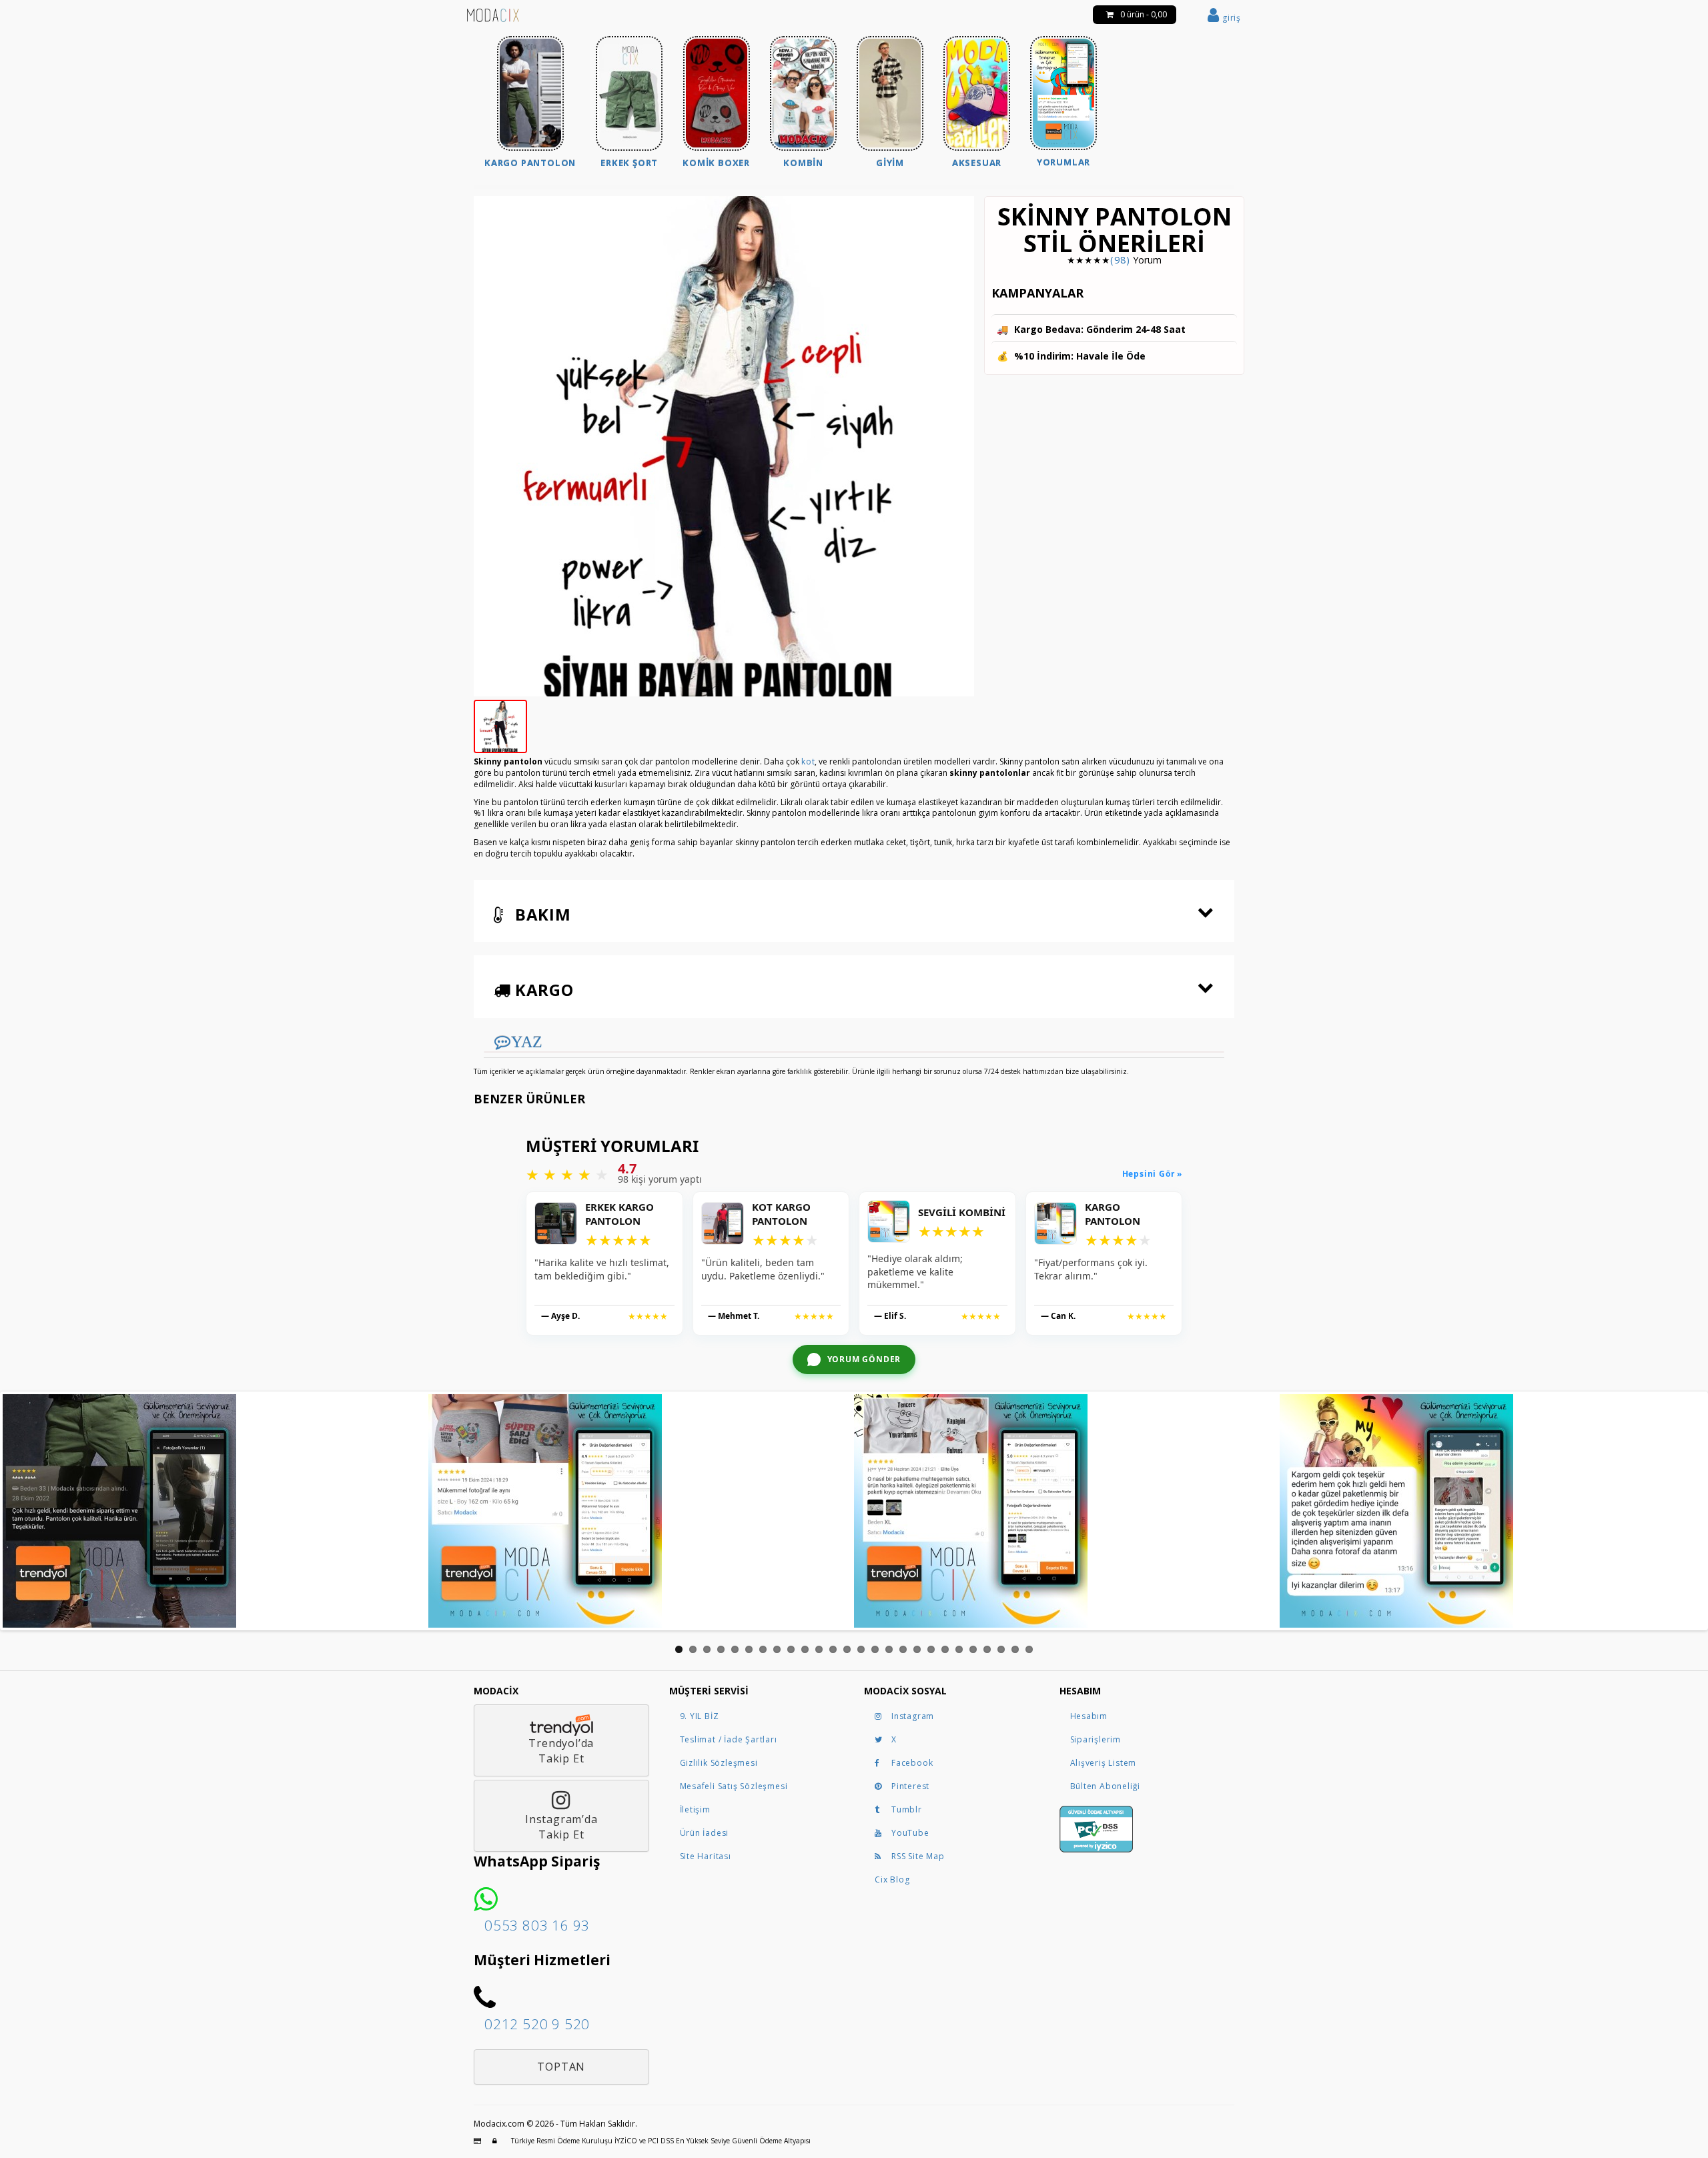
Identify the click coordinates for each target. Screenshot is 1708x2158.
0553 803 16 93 (537, 1925)
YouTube (910, 1833)
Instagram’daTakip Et (561, 1827)
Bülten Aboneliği (1106, 1786)
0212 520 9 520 (537, 2024)
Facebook (912, 1763)
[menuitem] (530, 104)
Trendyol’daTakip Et (561, 1751)
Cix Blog (892, 1879)
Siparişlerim (1096, 1739)
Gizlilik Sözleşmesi (719, 1763)
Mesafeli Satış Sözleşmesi (734, 1786)
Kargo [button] (542, 990)
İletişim (695, 1809)
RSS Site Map (918, 1856)
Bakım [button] (541, 914)
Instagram (913, 1716)
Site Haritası (706, 1856)
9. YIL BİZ (700, 1716)
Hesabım (1089, 1716)
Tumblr (907, 1809)
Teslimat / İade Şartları (729, 1739)
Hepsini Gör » (1152, 1174)
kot (808, 761)
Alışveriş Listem (1104, 1763)
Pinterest (910, 1786)
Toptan (561, 2067)
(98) (1120, 260)
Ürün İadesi (705, 1833)
